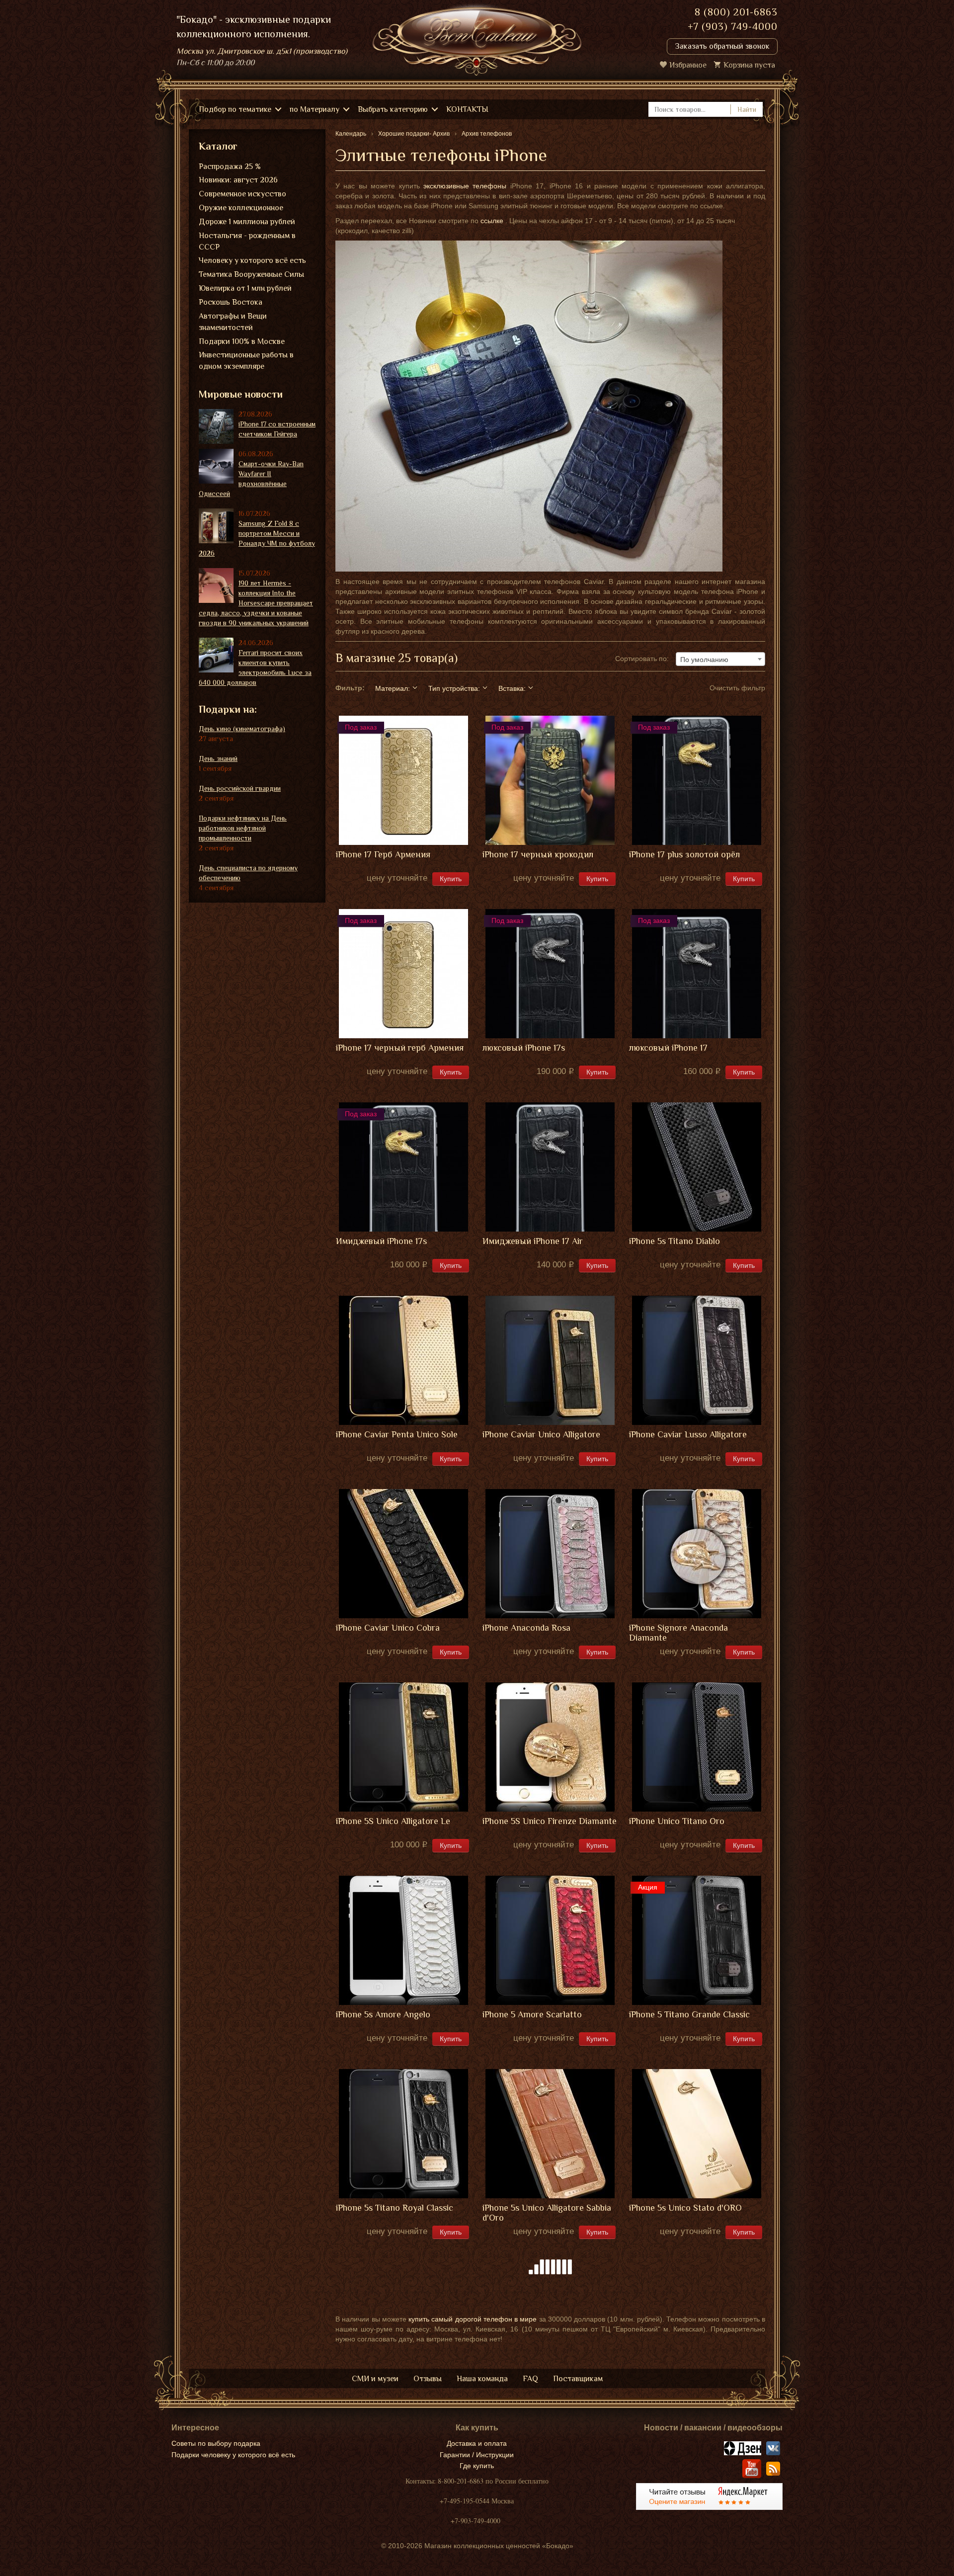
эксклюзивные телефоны (465, 186)
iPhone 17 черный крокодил (538, 855)
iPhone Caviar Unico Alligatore (541, 1435)
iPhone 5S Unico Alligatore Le (393, 1821)
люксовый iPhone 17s (524, 1048)
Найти (747, 109)
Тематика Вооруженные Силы (251, 274)
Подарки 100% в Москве (242, 341)
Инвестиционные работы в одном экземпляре (246, 361)
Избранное (688, 65)
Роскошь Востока (231, 302)
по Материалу (315, 109)
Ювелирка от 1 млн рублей (245, 288)
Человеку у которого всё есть (252, 260)
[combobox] (720, 659)
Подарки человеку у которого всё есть (233, 2455)
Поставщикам (578, 2379)
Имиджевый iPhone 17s (381, 1241)
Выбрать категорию (393, 109)
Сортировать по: (642, 659)
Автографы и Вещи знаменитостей (233, 322)
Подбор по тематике (235, 109)
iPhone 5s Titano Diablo (675, 1241)
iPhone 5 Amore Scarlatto (532, 2015)
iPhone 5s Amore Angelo (383, 2015)
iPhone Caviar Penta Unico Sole (397, 1435)
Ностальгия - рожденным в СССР (247, 241)
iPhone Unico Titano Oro (677, 1821)
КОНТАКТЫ (467, 109)
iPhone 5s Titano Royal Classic (395, 2208)
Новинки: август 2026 (238, 180)
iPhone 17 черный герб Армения (400, 1048)
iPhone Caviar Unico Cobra (388, 1628)
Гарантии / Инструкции (477, 2455)
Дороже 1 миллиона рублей (247, 222)
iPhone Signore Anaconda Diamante (678, 1633)
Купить (451, 879)
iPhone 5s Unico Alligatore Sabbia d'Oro (547, 2213)
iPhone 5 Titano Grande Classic (689, 2015)
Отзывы (428, 2379)
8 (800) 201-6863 (736, 12)
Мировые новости (241, 394)
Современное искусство (242, 194)
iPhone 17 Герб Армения (383, 855)
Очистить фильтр (737, 688)
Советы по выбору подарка (216, 2443)
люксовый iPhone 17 (668, 1048)
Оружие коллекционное (241, 208)
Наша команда (482, 2379)
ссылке (492, 221)
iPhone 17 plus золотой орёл (684, 855)
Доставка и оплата (477, 2443)
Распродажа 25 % (230, 166)
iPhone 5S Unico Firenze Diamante (550, 1821)
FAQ (530, 2379)
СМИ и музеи (375, 2379)
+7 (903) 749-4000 (733, 26)
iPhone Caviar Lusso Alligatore (688, 1435)
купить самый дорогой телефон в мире (473, 2319)
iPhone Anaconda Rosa (526, 1628)
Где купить (477, 2466)
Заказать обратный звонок (722, 46)
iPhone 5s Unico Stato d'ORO (685, 2208)
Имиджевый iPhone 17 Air (533, 1241)
